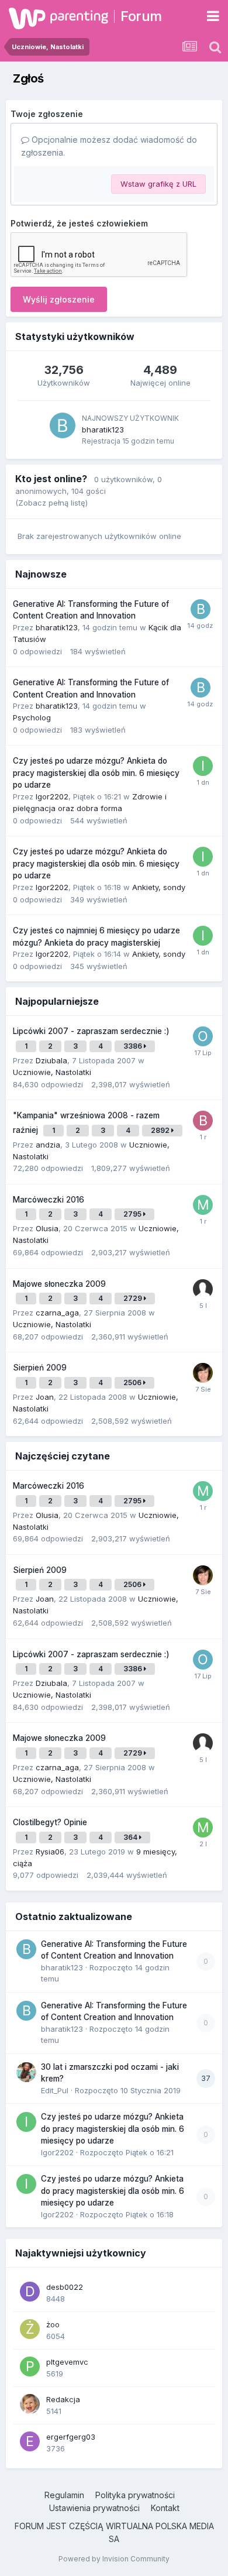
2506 (133, 1383)
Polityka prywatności (135, 2495)
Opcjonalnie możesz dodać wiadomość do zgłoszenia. (109, 146)
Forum (141, 16)
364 (131, 1837)
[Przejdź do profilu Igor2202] (203, 766)
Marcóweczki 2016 (49, 1200)
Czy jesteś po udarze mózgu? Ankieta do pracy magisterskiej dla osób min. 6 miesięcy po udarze (96, 773)
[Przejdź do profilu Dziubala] (203, 1373)
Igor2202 (52, 796)
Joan (45, 1397)
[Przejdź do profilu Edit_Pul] (26, 2072)
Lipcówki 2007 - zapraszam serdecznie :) (91, 1031)
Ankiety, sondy (159, 887)
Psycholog (32, 717)
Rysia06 (50, 1852)
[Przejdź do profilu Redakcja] (30, 2404)
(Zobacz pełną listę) (51, 503)
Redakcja (63, 2399)
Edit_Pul (55, 2090)
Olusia (47, 1228)
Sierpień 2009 (40, 1368)
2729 (134, 1298)
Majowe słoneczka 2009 (59, 1284)
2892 (161, 1130)
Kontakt (165, 2508)
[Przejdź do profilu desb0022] (30, 2292)
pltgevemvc (67, 2362)
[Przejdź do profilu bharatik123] (63, 425)
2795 (133, 1214)
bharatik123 (103, 430)
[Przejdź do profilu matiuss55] (203, 1828)
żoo (53, 2324)
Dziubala (51, 1060)
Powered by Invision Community (114, 2559)
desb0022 (65, 2287)
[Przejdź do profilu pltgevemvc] (30, 2367)
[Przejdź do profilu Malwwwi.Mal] (203, 1205)
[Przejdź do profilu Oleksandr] (203, 1036)
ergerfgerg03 (71, 2437)
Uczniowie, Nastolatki (52, 1072)
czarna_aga (57, 1313)
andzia (48, 1145)
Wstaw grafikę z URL (158, 184)
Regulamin (64, 2495)
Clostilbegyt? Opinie (50, 1822)
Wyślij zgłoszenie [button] (59, 299)
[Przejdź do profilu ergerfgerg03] (30, 2441)
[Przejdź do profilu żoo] (30, 2329)
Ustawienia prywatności (94, 2508)
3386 (134, 1046)
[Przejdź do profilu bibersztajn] (203, 1121)
